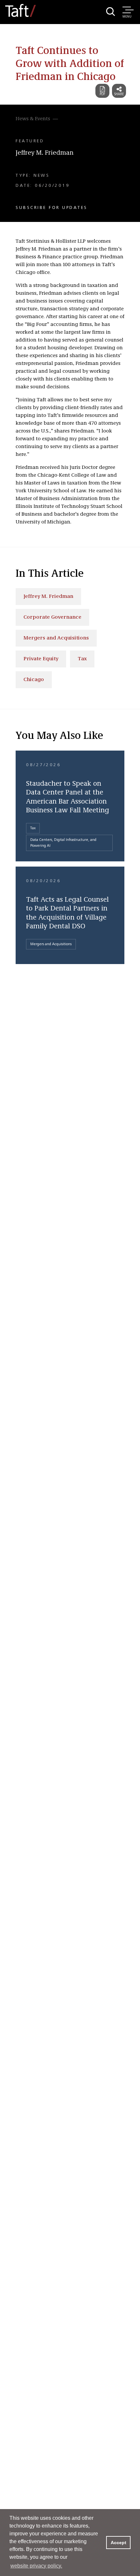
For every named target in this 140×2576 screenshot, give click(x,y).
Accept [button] (119, 2543)
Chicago (34, 680)
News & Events (33, 119)
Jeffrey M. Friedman (45, 153)
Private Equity (41, 659)
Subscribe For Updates (52, 208)
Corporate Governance (52, 617)
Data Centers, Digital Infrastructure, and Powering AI (63, 843)
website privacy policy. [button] (36, 2566)
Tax (82, 659)
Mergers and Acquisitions (56, 638)
